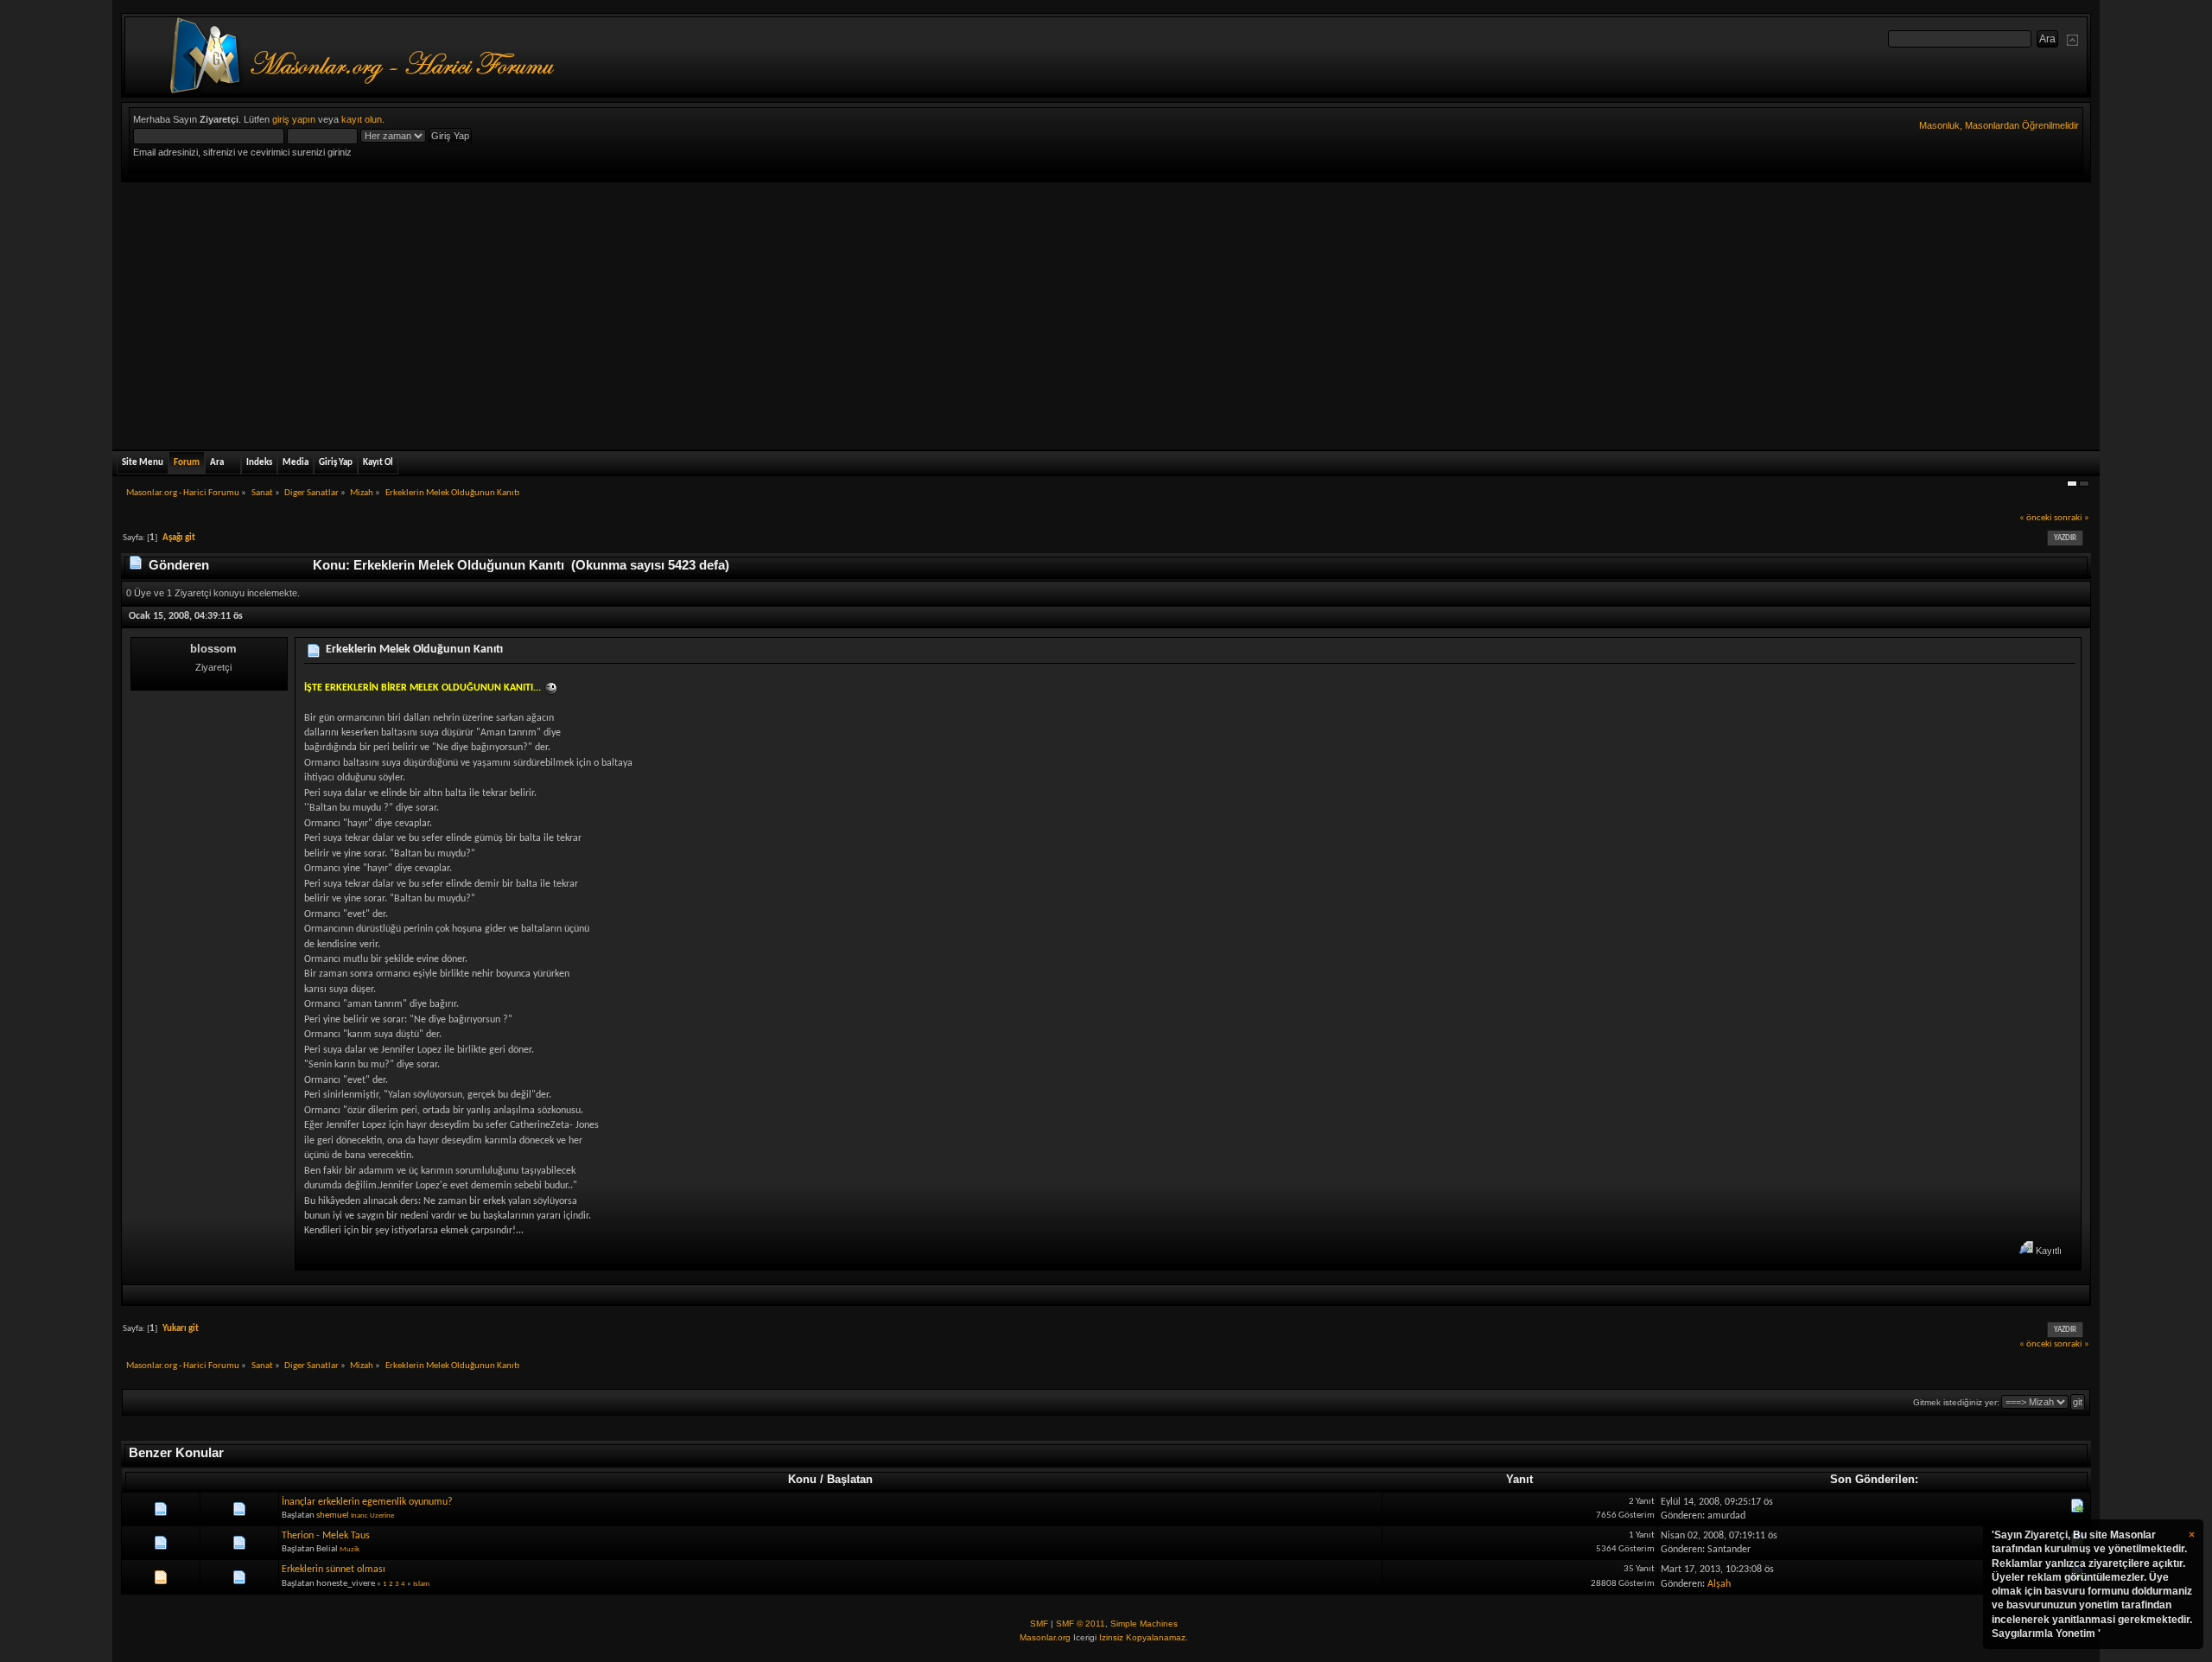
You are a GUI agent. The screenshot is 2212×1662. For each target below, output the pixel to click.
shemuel (333, 1516)
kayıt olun (362, 119)
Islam (421, 1584)
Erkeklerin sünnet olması (334, 1570)
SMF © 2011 (1081, 1624)
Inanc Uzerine (372, 1516)
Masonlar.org (1045, 1637)
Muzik (350, 1549)
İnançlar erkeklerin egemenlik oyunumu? (367, 1502)
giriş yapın (294, 119)
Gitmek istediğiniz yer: (1956, 1402)
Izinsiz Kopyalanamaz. (1144, 1637)
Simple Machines (1144, 1624)
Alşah (1719, 1584)
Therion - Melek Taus (326, 1536)
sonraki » (2072, 518)
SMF (1039, 1624)
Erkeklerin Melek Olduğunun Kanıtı (414, 650)
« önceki (2036, 518)
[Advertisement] (1106, 312)
